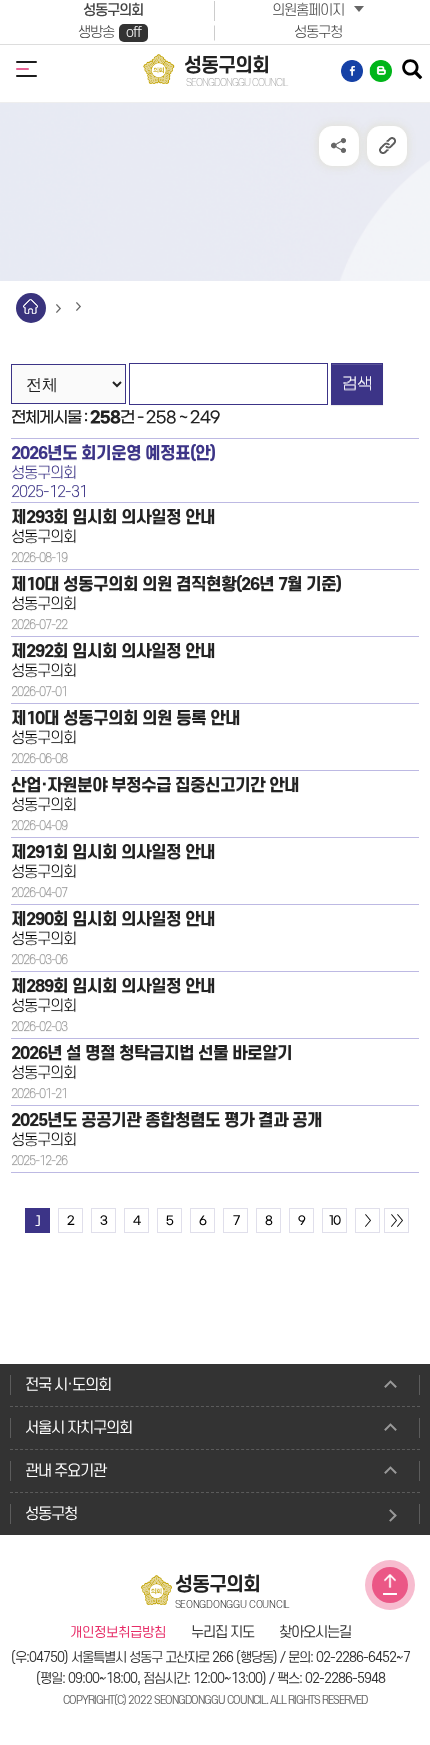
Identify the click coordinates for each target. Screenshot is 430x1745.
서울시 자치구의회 (78, 1428)
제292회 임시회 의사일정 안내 (113, 651)
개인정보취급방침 (118, 1633)
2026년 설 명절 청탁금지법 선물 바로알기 (151, 1053)
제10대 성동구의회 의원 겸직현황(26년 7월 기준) (176, 584)
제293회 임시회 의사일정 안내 (113, 517)
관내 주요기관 (65, 1471)
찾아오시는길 (315, 1633)
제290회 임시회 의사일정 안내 (113, 919)
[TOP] (390, 1585)
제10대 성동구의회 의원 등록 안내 (125, 718)
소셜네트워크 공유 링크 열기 (339, 146)
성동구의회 (113, 10)
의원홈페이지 (308, 10)
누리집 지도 (222, 1633)
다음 (367, 1220)
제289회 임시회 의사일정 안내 (113, 986)
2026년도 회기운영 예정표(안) (113, 453)
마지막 (396, 1220)
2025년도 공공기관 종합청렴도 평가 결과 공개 (166, 1120)
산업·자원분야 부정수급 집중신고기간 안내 (155, 785)
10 (334, 1221)
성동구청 (318, 32)
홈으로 (31, 308)
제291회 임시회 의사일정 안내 (113, 852)
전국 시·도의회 (68, 1385)
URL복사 (387, 146)
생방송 (109, 32)
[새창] (353, 71)
